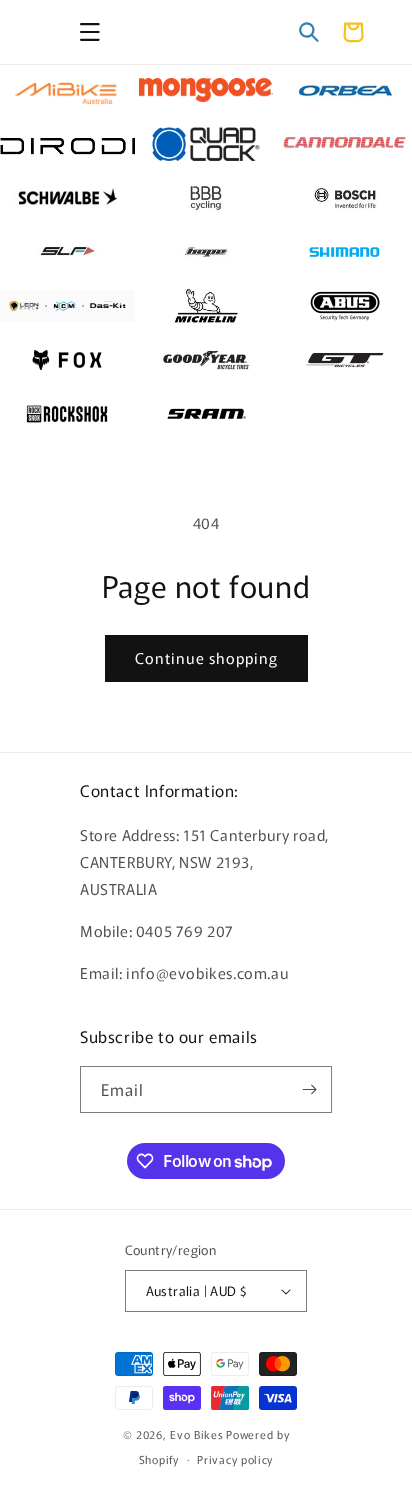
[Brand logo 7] (67, 198)
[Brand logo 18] (344, 360)
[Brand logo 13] (67, 306)
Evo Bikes (196, 1434)
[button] (90, 32)
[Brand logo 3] (344, 90)
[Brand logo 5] (206, 144)
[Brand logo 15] (344, 306)
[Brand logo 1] (67, 90)
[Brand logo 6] (344, 144)
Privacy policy (235, 1459)
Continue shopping (206, 657)
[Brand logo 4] (67, 144)
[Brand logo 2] (206, 90)
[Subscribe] (309, 1089)
